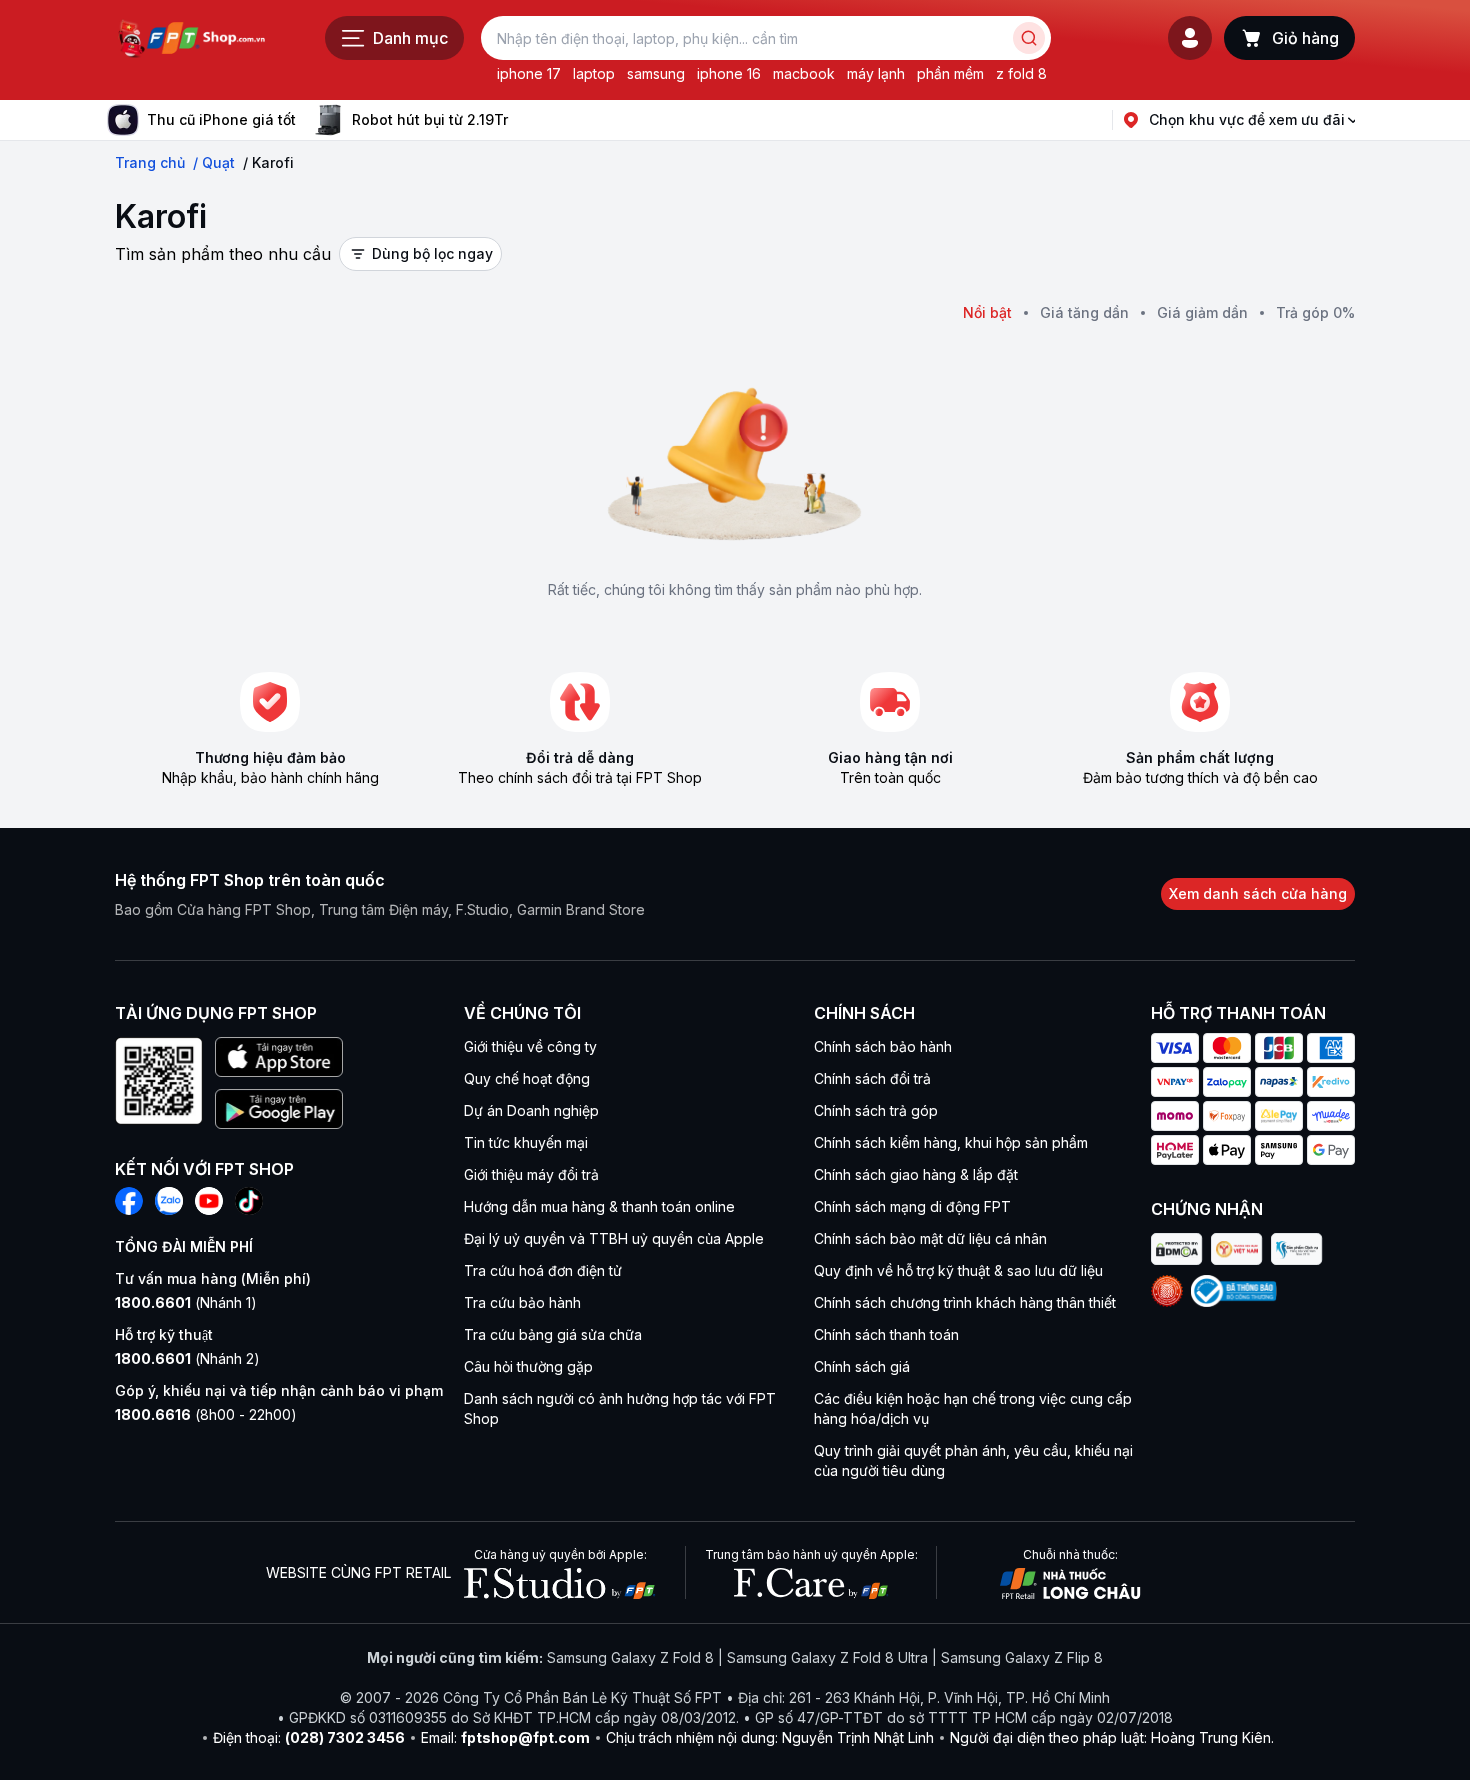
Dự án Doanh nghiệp (531, 1110)
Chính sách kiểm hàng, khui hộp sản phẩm (951, 1142)
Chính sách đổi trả (872, 1078)
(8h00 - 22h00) (206, 1414)
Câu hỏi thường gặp (528, 1366)
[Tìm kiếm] (1029, 38)
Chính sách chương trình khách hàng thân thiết (965, 1302)
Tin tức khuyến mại (526, 1142)
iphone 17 (529, 73)
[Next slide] (524, 120)
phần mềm (950, 73)
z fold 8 (1021, 73)
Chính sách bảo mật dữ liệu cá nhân (930, 1238)
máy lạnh (876, 73)
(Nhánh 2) (187, 1358)
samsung (656, 73)
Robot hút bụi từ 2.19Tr (430, 119)
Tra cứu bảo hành (522, 1302)
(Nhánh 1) (186, 1302)
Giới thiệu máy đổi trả (531, 1174)
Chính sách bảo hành (883, 1046)
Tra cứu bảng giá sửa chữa (553, 1334)
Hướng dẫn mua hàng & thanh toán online (599, 1206)
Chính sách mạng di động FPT (912, 1206)
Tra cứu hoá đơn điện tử (543, 1270)
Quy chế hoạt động (527, 1078)
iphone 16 (729, 73)
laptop (594, 73)
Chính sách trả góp (876, 1110)
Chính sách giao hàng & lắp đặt (916, 1174)
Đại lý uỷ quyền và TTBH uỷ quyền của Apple (614, 1238)
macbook (804, 73)
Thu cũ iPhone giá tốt (221, 119)
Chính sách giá (862, 1366)
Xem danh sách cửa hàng (1258, 893)
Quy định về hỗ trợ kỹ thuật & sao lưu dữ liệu (958, 1270)
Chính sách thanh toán (886, 1334)
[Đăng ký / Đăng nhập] (1190, 38)
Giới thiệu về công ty (530, 1046)
